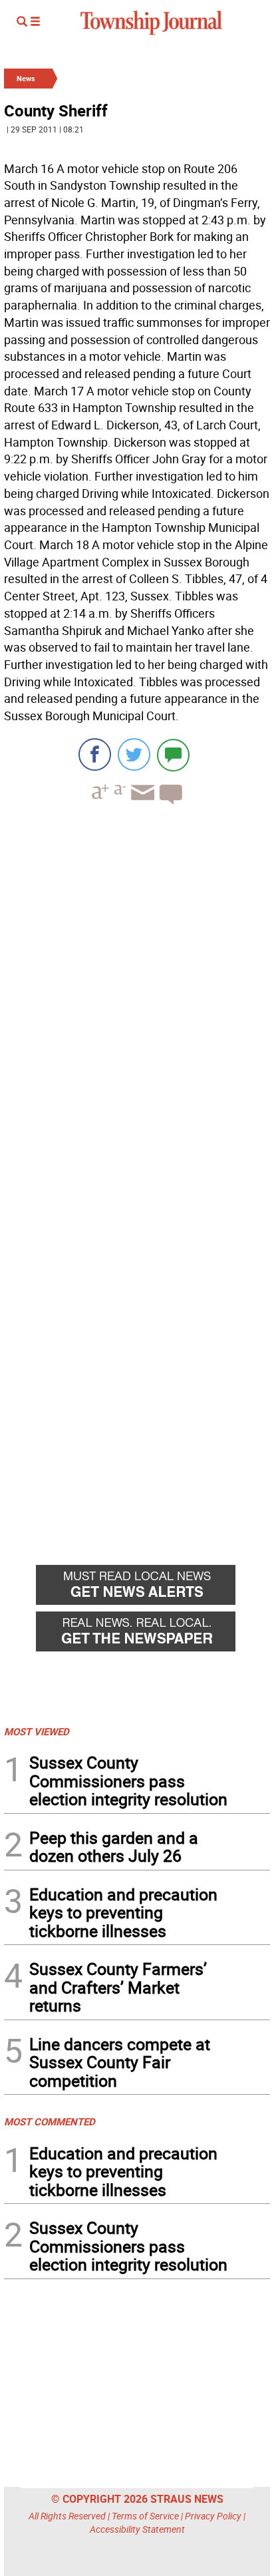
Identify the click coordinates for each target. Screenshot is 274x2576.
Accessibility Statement (137, 2529)
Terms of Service (145, 2516)
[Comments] (173, 754)
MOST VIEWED (37, 1731)
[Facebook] (95, 754)
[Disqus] (137, 998)
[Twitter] (134, 754)
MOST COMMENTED (50, 2121)
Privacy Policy (213, 2516)
